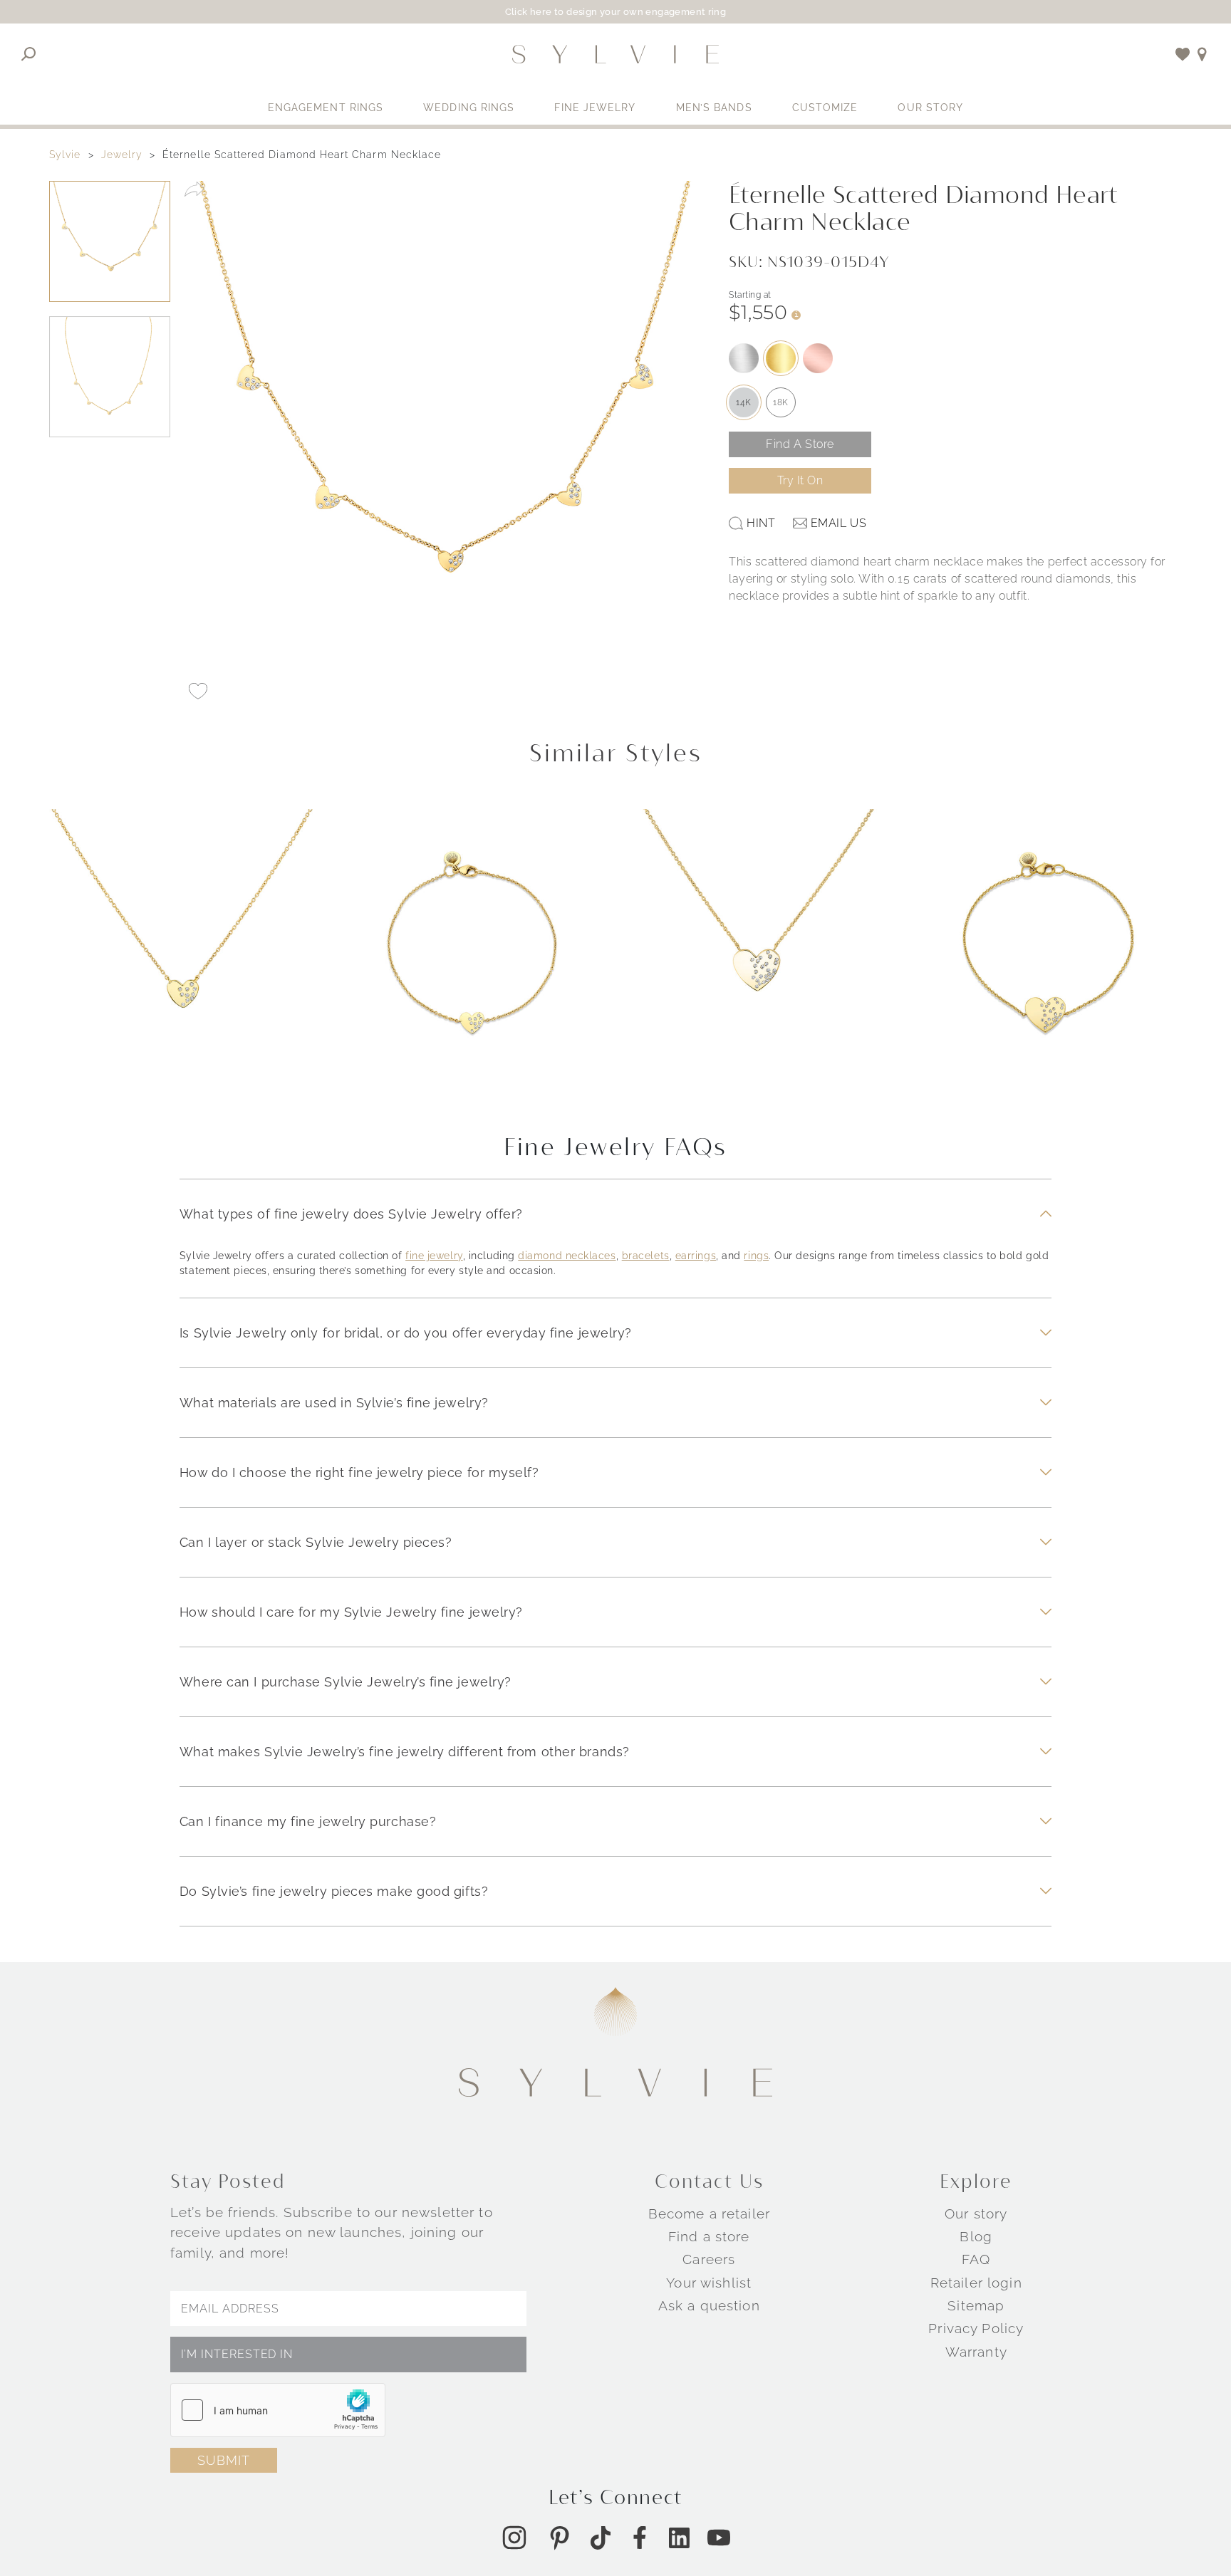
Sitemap (976, 2305)
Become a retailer (709, 2213)
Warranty (976, 2352)
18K (781, 402)
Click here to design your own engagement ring (616, 12)
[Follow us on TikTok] (601, 2538)
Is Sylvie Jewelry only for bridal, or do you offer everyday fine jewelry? (406, 1333)
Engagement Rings (326, 108)
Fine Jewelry (595, 108)
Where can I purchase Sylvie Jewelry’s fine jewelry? (346, 1682)
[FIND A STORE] (1202, 54)
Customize (825, 108)
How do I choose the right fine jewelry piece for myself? (359, 1472)
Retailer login (976, 2283)
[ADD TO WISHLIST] (198, 691)
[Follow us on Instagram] (514, 2538)
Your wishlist (709, 2283)
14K (744, 402)
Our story (976, 2213)
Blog (976, 2236)
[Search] (29, 54)
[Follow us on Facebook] (640, 2538)
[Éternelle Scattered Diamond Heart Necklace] (760, 953)
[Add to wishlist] (1183, 54)
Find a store (709, 2236)
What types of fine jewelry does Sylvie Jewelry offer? (351, 1214)
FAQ (976, 2259)
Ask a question (709, 2305)
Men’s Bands (714, 108)
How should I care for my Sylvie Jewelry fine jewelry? (351, 1612)
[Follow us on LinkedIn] (679, 2538)
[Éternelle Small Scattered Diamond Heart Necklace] (183, 953)
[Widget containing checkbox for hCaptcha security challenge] (278, 2410)
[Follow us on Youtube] (719, 2538)
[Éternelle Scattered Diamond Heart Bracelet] (1048, 953)
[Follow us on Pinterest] (559, 2538)
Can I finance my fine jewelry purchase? (308, 1821)
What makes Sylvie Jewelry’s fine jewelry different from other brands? (405, 1752)
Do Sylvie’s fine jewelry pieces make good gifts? (334, 1891)
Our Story (930, 108)
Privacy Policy (976, 2328)
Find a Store (800, 444)
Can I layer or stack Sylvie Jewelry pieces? (316, 1542)
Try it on (800, 480)
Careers (709, 2259)
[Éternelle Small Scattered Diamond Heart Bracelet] (471, 953)
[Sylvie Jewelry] (615, 54)
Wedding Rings (469, 108)
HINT (761, 523)
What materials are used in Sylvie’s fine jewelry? (334, 1403)
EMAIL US (838, 523)
